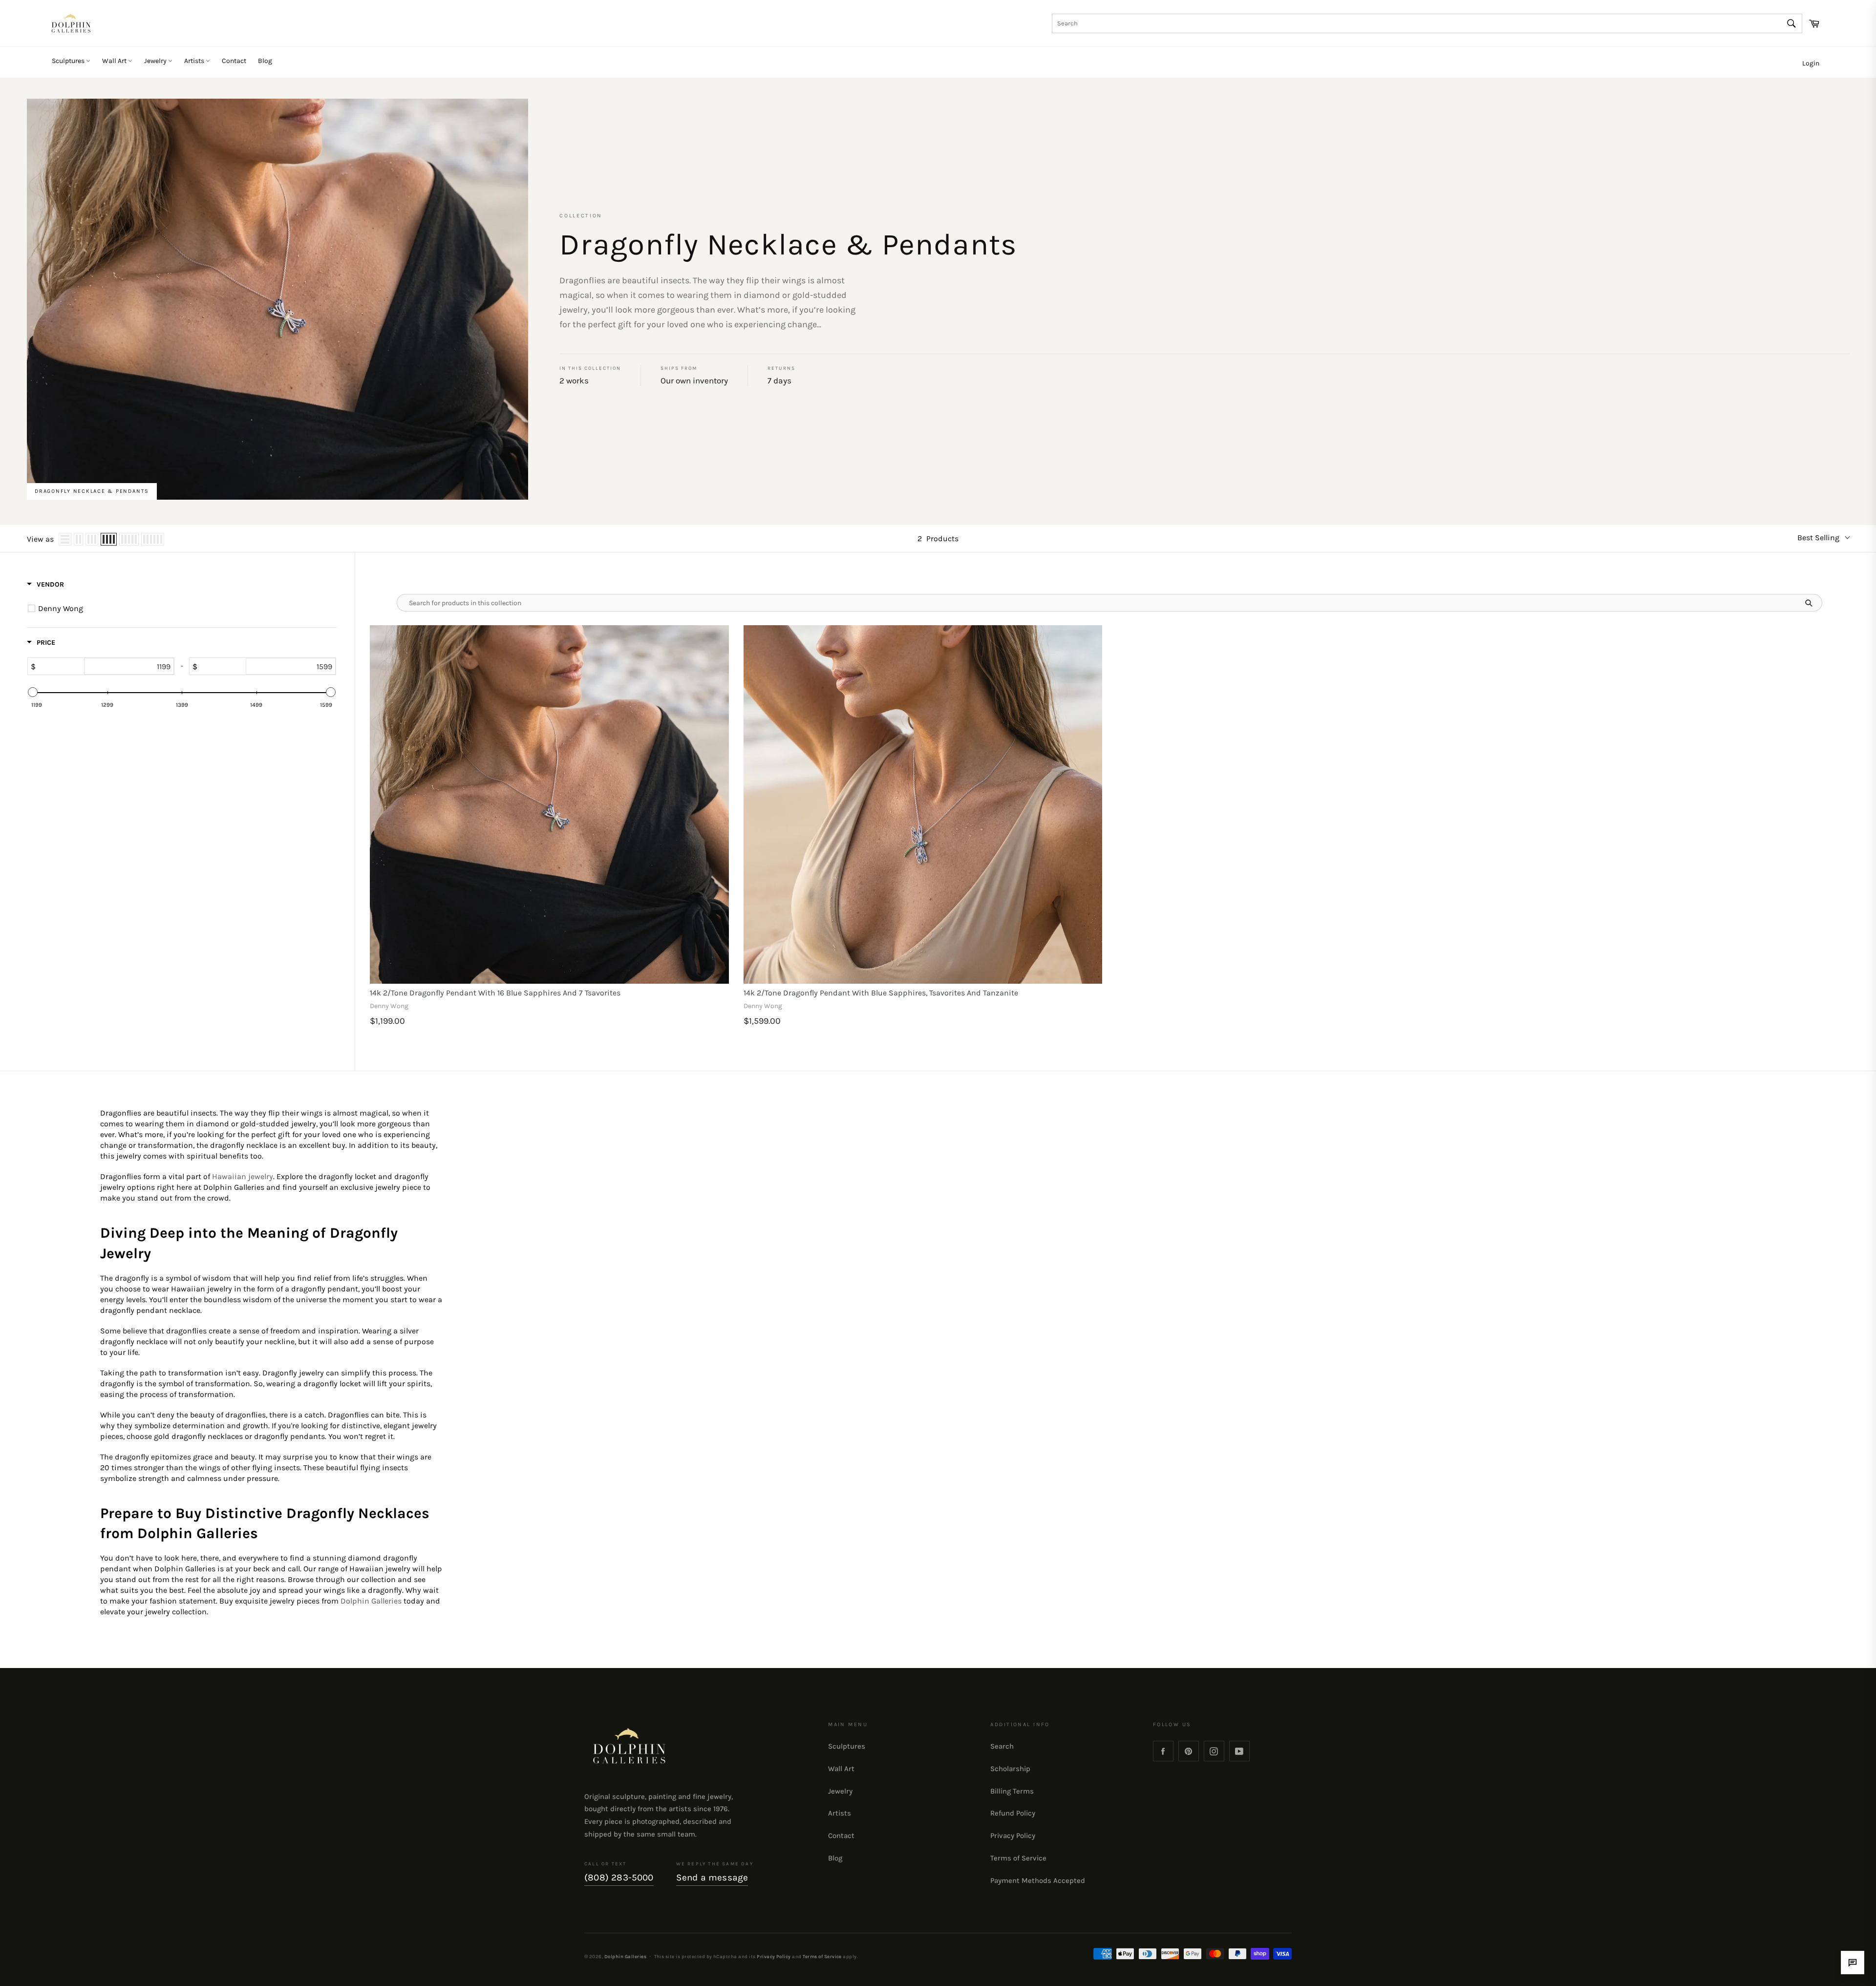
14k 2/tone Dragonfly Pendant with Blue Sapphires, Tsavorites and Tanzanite (881, 993)
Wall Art (115, 61)
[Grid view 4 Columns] (109, 539)
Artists (195, 61)
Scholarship (1010, 1769)
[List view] (65, 539)
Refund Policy (1013, 1813)
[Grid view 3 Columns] (92, 539)
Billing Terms (1012, 1791)
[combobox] (1427, 23)
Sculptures (69, 61)
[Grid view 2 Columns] (78, 539)
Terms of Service (1018, 1858)
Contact (234, 61)
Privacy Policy (1013, 1836)
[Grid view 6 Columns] (153, 539)
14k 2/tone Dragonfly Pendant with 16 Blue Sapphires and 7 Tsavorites (495, 993)
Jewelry (156, 61)
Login (1811, 63)
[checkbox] (183, 609)
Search (1002, 1746)
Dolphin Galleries (625, 1956)
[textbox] (129, 666)
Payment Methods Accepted (1038, 1880)
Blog (265, 61)
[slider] (33, 692)
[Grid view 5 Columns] (129, 539)
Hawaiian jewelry (243, 1176)
